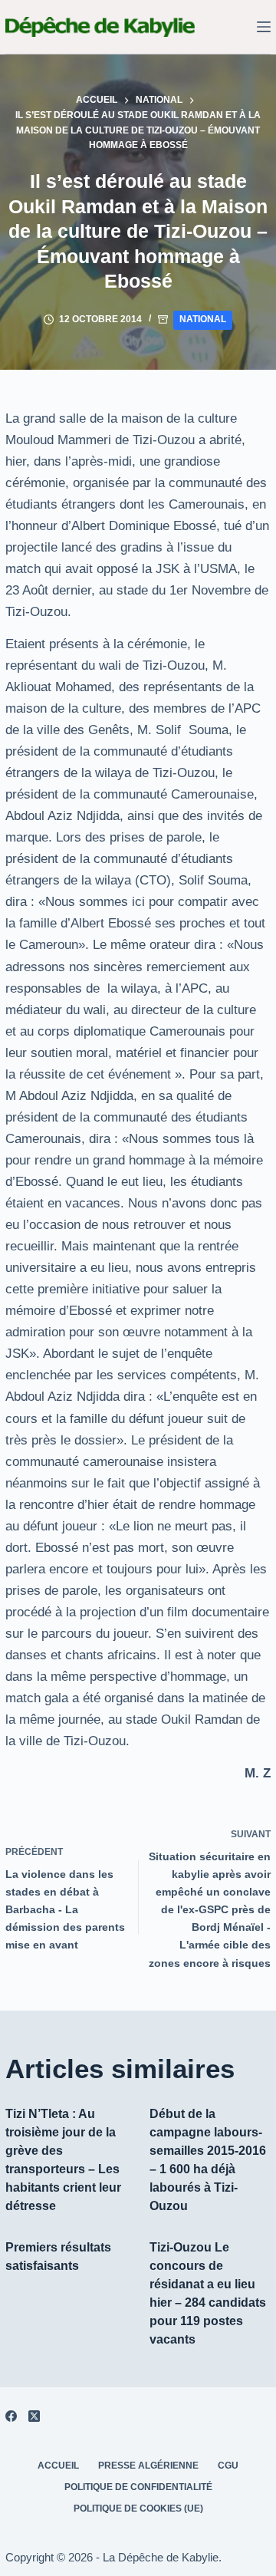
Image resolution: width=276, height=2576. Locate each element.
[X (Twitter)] (34, 2416)
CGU (228, 2466)
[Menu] (264, 27)
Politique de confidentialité (138, 2487)
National (203, 319)
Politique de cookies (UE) (138, 2508)
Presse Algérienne (148, 2466)
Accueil (58, 2466)
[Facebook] (11, 2416)
